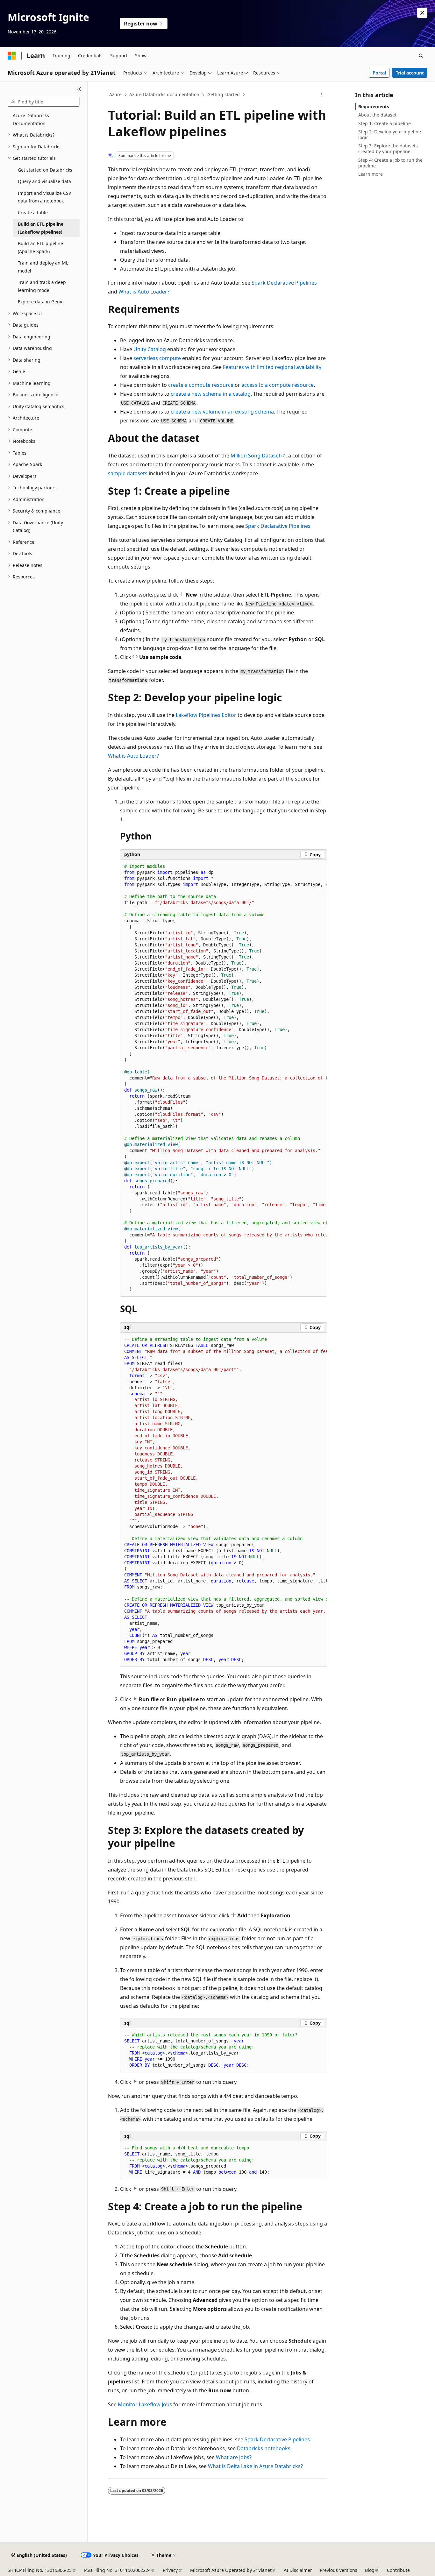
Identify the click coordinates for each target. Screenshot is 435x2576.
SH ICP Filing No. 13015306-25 (40, 2570)
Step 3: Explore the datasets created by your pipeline (388, 149)
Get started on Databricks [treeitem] (45, 170)
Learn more (371, 174)
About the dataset (377, 115)
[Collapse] (79, 89)
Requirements (374, 106)
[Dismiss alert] (422, 13)
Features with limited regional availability (272, 367)
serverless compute (157, 358)
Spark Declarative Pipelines (284, 283)
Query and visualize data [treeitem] (44, 181)
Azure (115, 94)
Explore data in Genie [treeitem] (41, 302)
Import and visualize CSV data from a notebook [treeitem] (44, 197)
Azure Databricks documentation (164, 94)
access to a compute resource (278, 385)
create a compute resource (201, 385)
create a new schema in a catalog (211, 394)
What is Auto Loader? (144, 292)
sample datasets (128, 473)
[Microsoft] (12, 56)
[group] (224, 1078)
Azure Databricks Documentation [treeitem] (31, 119)
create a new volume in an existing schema (222, 412)
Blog (370, 2570)
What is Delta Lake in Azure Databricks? (255, 2466)
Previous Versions (339, 2570)
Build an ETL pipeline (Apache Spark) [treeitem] (40, 247)
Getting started (224, 94)
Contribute (398, 2570)
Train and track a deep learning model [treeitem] (42, 286)
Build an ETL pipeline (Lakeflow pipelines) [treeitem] (41, 228)
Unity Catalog (150, 349)
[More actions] (321, 95)
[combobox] (44, 102)
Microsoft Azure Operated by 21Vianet (231, 2570)
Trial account (410, 73)
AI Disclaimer (298, 2570)
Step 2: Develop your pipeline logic (390, 134)
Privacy (170, 2570)
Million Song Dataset (256, 456)
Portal (379, 73)
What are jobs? (234, 2457)
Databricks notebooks (264, 2448)
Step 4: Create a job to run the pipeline (390, 163)
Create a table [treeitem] (33, 212)
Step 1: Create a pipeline (385, 123)
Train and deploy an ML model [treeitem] (43, 267)
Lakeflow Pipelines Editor (206, 715)
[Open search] (421, 56)
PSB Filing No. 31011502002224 (117, 2570)
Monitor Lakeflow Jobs (145, 2404)
